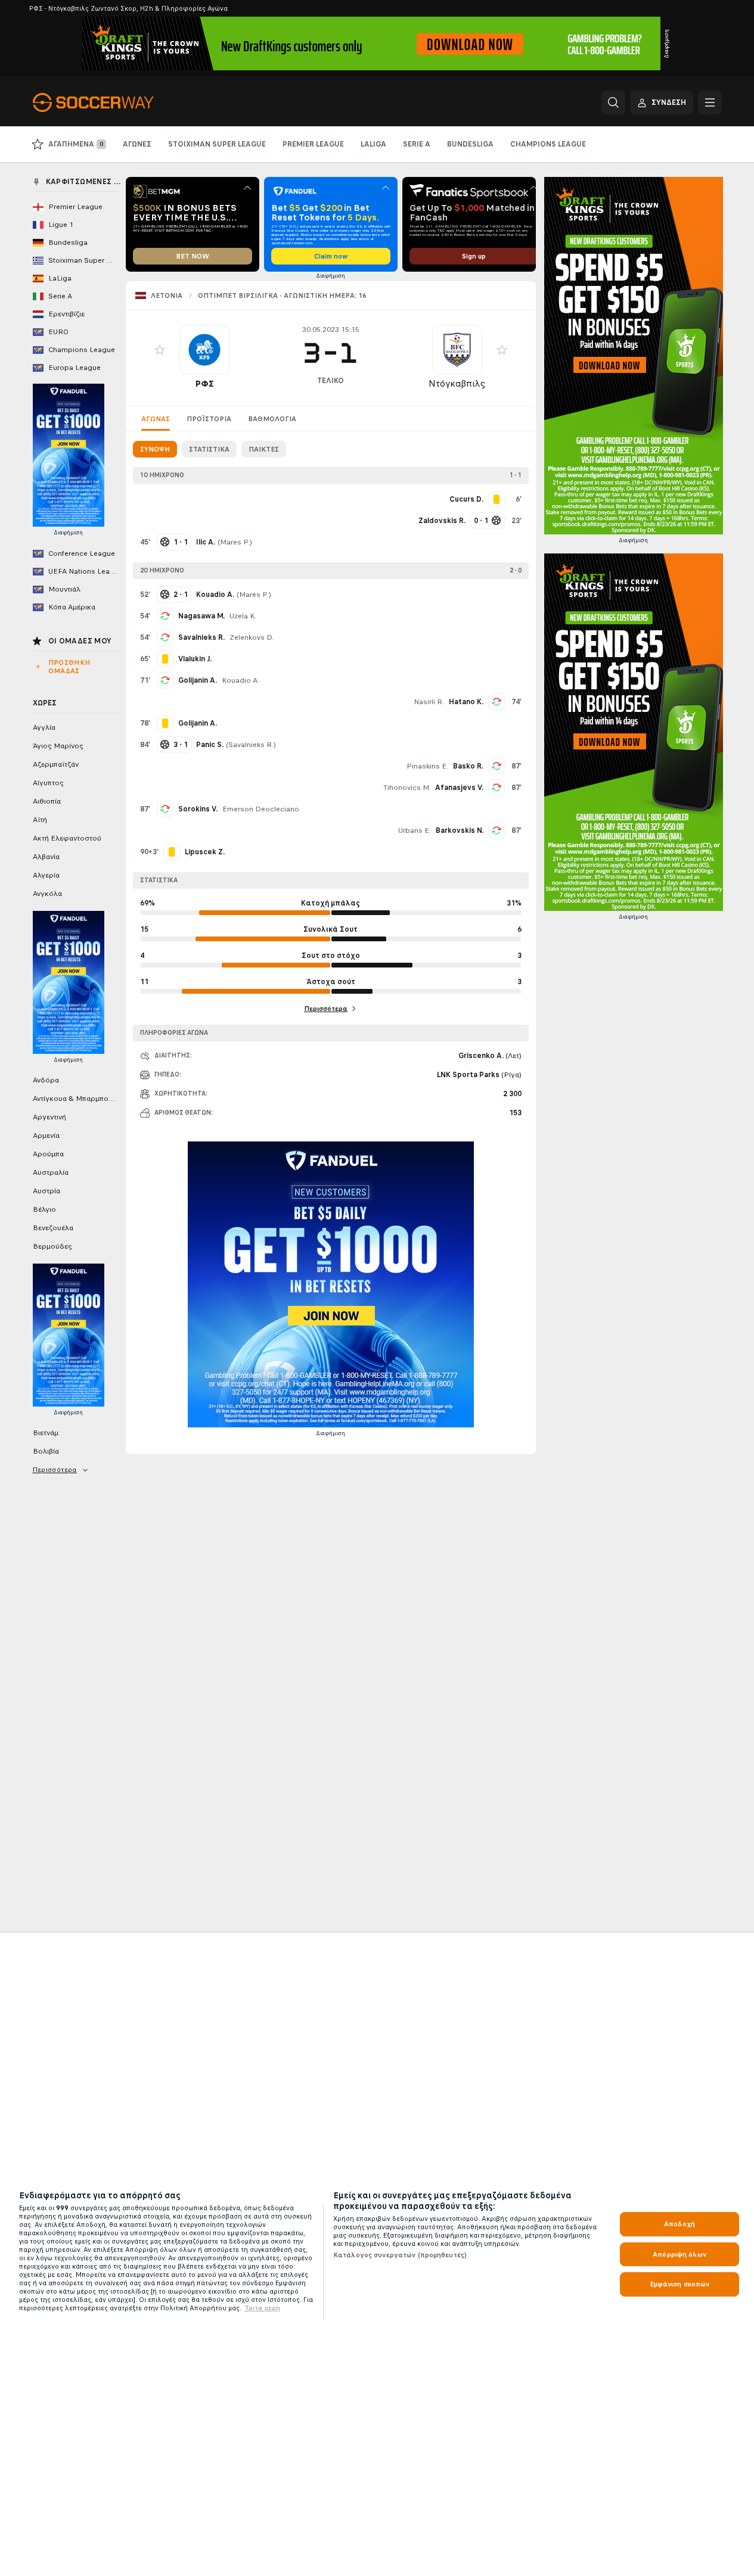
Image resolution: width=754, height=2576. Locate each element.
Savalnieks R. (201, 637)
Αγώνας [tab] (156, 419)
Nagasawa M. (201, 616)
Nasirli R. (429, 702)
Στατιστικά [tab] (209, 449)
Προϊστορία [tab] (209, 419)
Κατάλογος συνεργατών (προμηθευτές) (400, 2255)
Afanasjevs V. (459, 788)
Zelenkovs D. (252, 637)
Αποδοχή (679, 2224)
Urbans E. (415, 830)
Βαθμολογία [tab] (272, 419)
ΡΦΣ (204, 383)
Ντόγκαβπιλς (457, 383)
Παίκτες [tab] (264, 449)
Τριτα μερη (262, 2308)
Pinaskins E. (427, 766)
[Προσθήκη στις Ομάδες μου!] (160, 350)
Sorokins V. (198, 809)
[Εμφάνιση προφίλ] (204, 350)
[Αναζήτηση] (613, 102)
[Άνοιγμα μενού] (710, 102)
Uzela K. (243, 616)
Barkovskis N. (460, 830)
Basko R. (468, 766)
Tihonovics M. (407, 788)
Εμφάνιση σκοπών (680, 2284)
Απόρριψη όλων (679, 2254)
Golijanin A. (198, 680)
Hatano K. (466, 702)
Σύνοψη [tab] (155, 449)
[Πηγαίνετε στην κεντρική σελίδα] (115, 102)
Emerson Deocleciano (261, 809)
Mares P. (235, 542)
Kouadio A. (241, 680)
